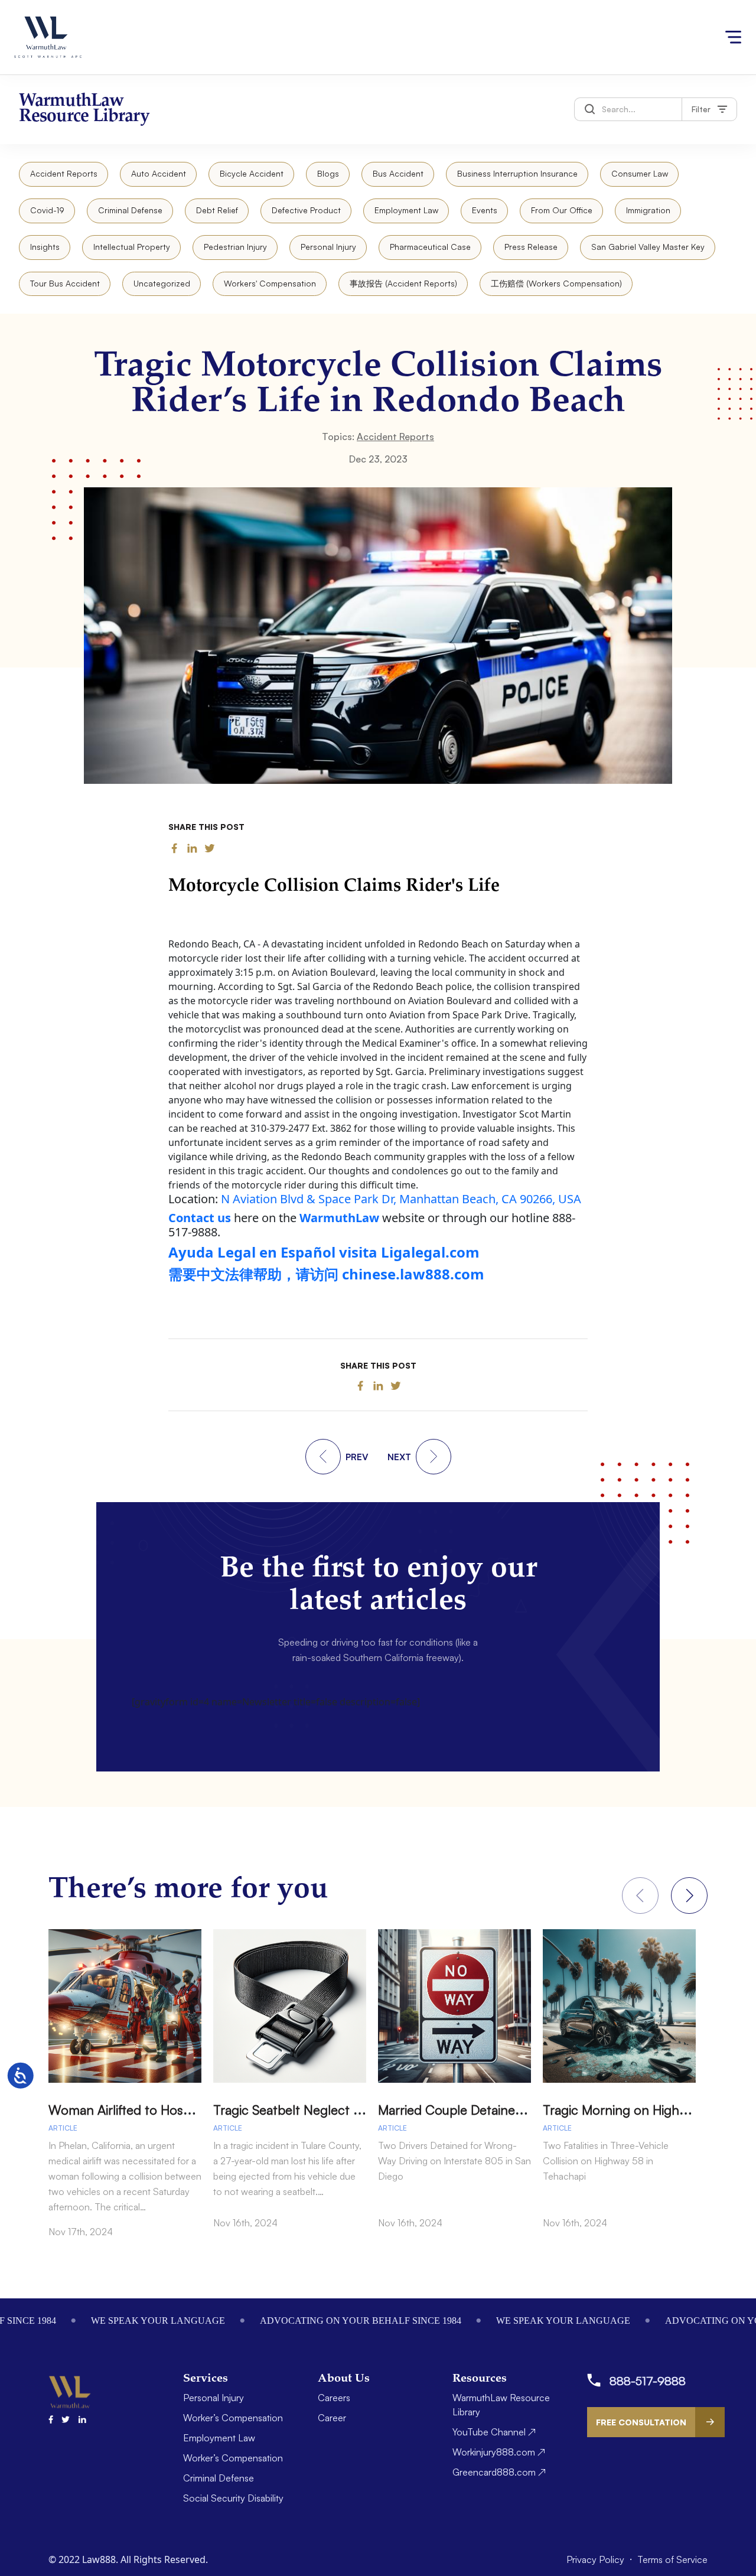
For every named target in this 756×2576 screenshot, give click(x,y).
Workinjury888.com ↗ (499, 2452)
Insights (45, 247)
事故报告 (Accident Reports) (403, 283)
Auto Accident (159, 173)
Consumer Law (640, 173)
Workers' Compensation (270, 283)
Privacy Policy (597, 2559)
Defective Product (306, 210)
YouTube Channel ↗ (494, 2432)
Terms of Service (672, 2559)
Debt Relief (217, 210)
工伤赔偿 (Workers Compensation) (556, 283)
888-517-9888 (648, 2381)
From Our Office (562, 210)
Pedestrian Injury (235, 247)
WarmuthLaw (339, 1218)
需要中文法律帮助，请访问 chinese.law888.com (326, 1274)
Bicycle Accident (252, 173)
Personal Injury (328, 247)
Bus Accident (398, 173)
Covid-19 (47, 210)
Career (332, 2418)
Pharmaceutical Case (430, 247)
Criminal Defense (130, 210)
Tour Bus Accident (65, 283)
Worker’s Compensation (233, 2418)
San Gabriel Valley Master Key (648, 247)
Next (689, 1896)
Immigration (648, 210)
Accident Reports (64, 173)
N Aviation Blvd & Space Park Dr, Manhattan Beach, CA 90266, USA (401, 1199)
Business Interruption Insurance (517, 173)
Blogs (328, 173)
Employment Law (406, 210)
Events (485, 210)
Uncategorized (162, 283)
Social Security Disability (233, 2498)
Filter (701, 109)
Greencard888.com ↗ (499, 2472)
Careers (334, 2398)
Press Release (531, 247)
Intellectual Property (132, 247)
